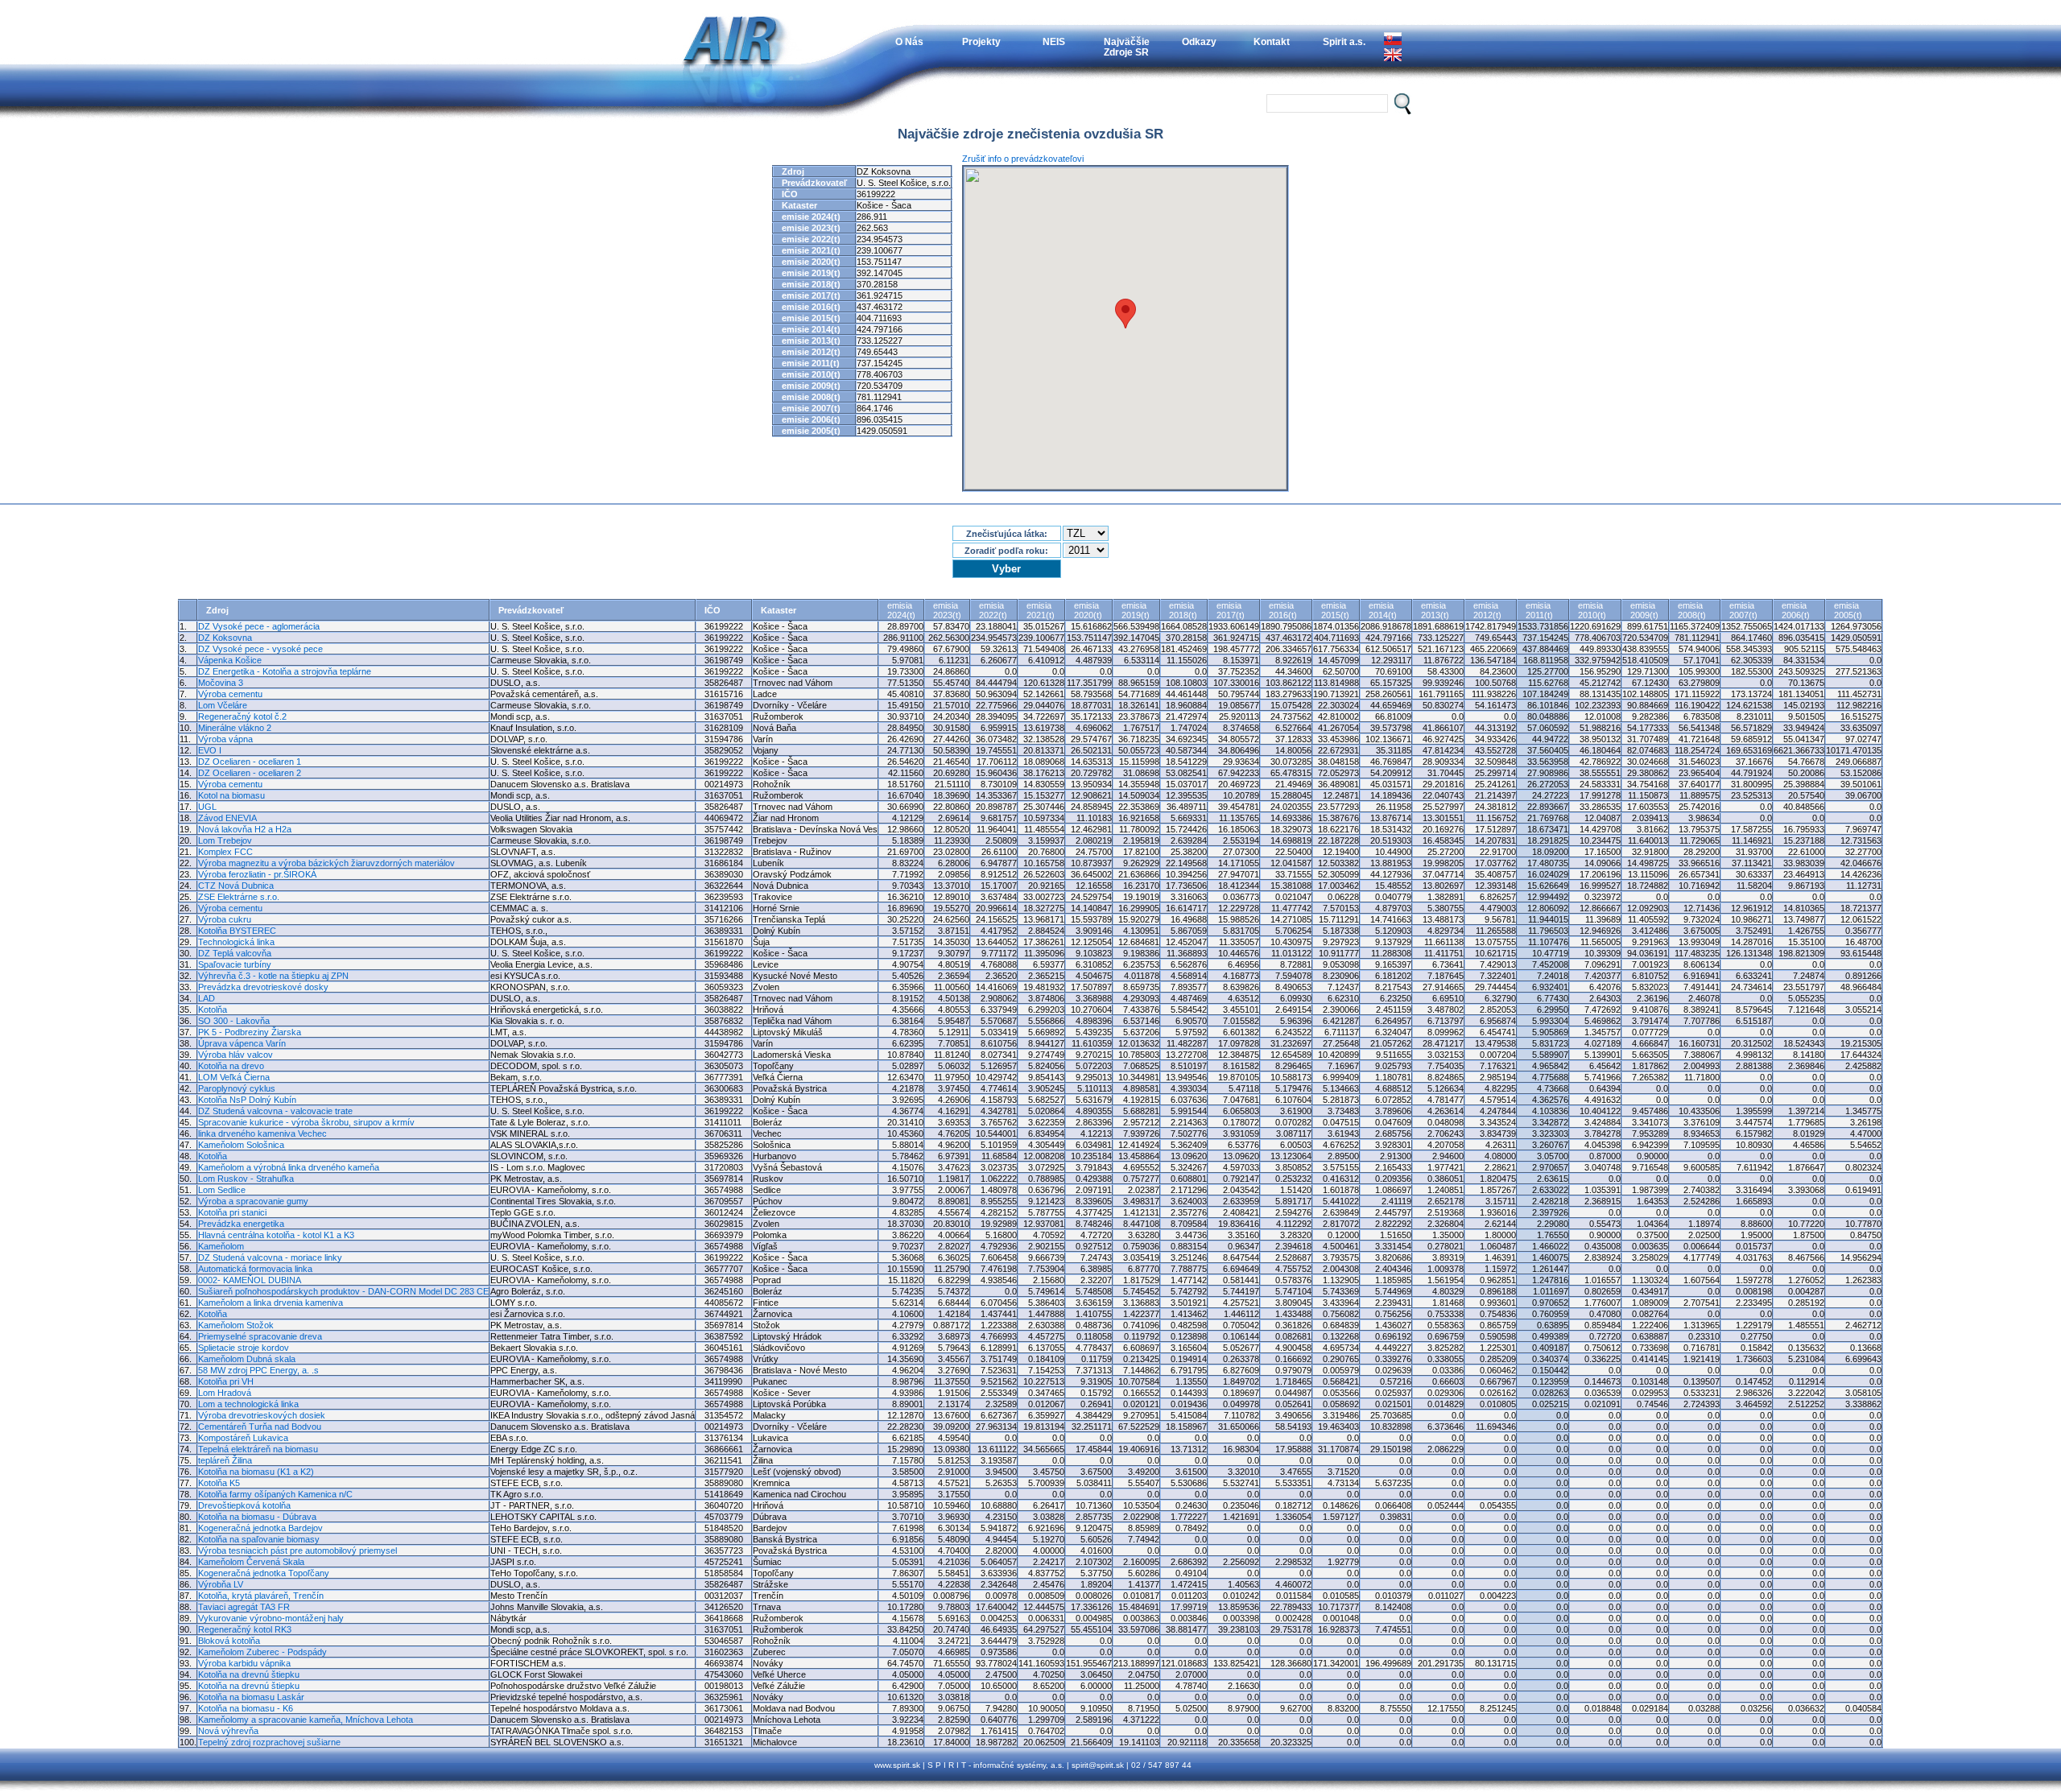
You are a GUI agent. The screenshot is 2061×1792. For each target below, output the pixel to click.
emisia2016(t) (1283, 610)
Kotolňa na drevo (231, 1066)
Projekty (981, 41)
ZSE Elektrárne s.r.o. (239, 897)
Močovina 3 (221, 683)
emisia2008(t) (1692, 610)
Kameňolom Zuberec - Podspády (262, 1652)
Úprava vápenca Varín (242, 1043)
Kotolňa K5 (219, 1483)
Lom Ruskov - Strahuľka (246, 1179)
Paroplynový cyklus (237, 1088)
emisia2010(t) (1592, 610)
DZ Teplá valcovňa (235, 953)
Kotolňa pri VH (226, 1381)
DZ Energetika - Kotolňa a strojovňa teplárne (285, 671)
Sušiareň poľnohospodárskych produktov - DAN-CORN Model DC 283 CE (343, 1291)
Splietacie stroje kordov (244, 1348)
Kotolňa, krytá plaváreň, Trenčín (261, 1596)
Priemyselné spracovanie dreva (260, 1336)
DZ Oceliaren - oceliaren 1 (250, 762)
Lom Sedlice (222, 1190)
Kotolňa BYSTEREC (237, 931)
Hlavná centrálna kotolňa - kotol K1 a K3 (276, 1235)
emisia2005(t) (1848, 610)
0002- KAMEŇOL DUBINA (250, 1280)
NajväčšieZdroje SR (1127, 47)
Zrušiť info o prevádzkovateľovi (1023, 159)
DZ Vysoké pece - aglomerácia (259, 626)
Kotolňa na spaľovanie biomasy (259, 1539)
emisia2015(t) (1335, 610)
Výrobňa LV (221, 1584)
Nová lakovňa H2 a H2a (245, 829)
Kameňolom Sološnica (241, 1145)
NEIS (1054, 41)
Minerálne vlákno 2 (235, 728)
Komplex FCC (225, 852)
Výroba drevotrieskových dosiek (262, 1415)
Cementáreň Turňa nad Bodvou (260, 1427)
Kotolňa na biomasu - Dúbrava (257, 1517)
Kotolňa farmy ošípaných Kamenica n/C (275, 1494)
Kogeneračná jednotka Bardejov (260, 1528)
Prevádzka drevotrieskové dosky (263, 987)
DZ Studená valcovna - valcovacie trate (275, 1111)
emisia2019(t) (1136, 610)
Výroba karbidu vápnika (244, 1663)
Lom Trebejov (225, 840)
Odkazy (1199, 41)
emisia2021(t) (1041, 610)
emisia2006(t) (1796, 610)
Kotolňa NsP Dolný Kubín (247, 1100)
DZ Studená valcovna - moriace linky (270, 1257)
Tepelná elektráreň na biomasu (258, 1449)
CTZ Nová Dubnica (236, 886)
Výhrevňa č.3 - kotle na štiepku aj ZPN (273, 976)
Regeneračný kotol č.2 (242, 716)
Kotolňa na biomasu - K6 (246, 1708)
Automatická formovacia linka (255, 1269)
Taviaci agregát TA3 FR (244, 1607)
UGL (207, 807)
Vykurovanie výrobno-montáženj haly (271, 1618)
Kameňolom (221, 1246)
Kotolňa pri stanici (232, 1212)
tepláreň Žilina (225, 1460)
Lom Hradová (225, 1393)
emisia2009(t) (1644, 610)
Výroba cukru (225, 919)
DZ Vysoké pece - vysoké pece (260, 649)
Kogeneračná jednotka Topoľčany (264, 1573)
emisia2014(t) (1383, 610)
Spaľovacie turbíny (235, 964)
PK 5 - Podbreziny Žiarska (250, 1032)
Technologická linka (236, 942)
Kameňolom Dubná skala (247, 1359)
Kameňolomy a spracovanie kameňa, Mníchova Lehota (306, 1720)
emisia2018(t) (1183, 610)
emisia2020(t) (1088, 610)
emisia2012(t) (1487, 610)
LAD (207, 998)
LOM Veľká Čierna (234, 1077)
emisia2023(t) (947, 610)
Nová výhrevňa (228, 1731)
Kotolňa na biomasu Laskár (251, 1697)
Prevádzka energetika (241, 1224)
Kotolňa (213, 1010)
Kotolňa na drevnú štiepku (249, 1674)
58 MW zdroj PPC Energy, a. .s (258, 1370)
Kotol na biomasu (231, 795)
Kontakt (1272, 41)
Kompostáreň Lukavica (243, 1438)
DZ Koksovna (225, 638)
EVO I (210, 750)
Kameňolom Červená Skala (251, 1562)
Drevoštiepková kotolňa (244, 1505)
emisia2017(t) (1231, 610)
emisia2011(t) (1539, 610)
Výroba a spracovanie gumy (253, 1201)
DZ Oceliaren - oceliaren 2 (250, 773)
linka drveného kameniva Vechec (262, 1133)
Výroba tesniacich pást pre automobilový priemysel (297, 1550)
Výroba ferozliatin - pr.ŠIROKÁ (257, 874)
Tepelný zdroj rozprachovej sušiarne (269, 1742)
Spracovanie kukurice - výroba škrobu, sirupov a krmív (306, 1122)
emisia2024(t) (901, 610)
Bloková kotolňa (229, 1641)
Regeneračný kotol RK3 (245, 1629)
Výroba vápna (225, 739)
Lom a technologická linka (248, 1404)
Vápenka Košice (230, 660)
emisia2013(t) (1435, 610)
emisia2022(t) (993, 610)
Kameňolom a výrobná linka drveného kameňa (289, 1167)
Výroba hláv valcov (235, 1055)
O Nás (909, 41)
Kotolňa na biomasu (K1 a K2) (256, 1472)
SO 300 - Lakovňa (234, 1021)
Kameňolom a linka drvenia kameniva (271, 1303)
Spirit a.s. (1344, 41)
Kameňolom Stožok (236, 1325)
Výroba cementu (230, 694)
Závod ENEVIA (227, 818)
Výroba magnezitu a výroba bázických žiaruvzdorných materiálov (326, 863)
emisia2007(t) (1743, 610)
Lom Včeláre (223, 705)
